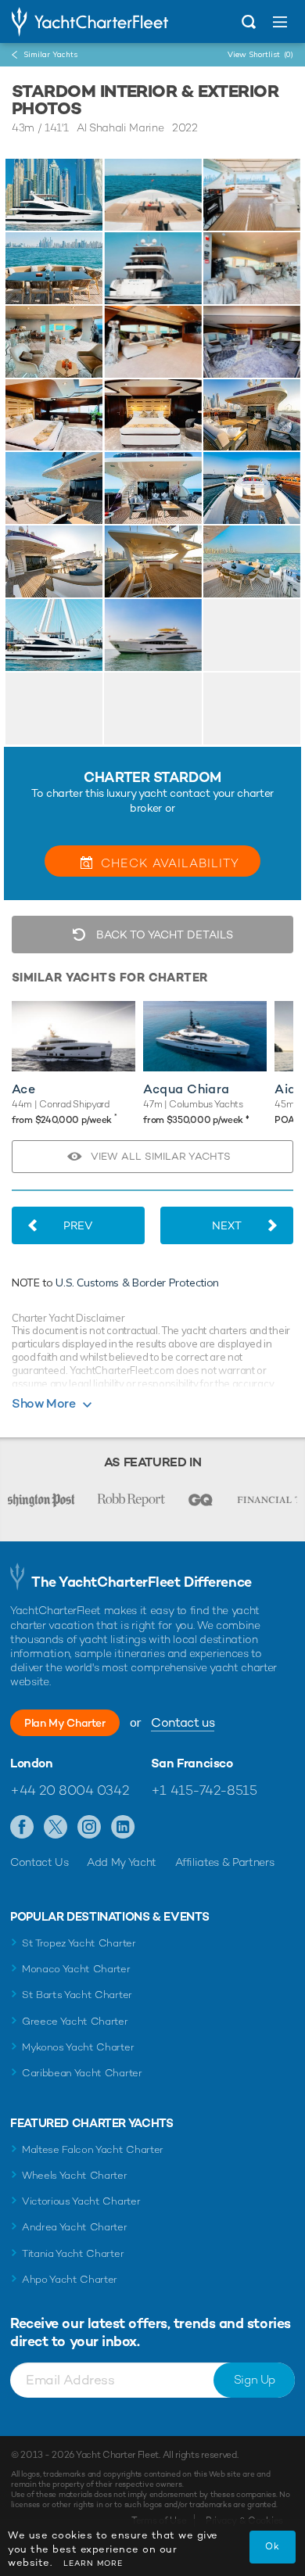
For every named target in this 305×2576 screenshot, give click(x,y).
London (32, 1763)
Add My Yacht (122, 1862)
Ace (23, 1089)
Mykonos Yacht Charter (78, 2047)
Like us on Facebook (22, 1828)
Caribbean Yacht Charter (82, 2073)
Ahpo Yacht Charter (70, 2279)
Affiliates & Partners (225, 1862)
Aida (289, 1089)
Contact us (183, 1722)
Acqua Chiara (187, 1089)
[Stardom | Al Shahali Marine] (54, 195)
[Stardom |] (152, 195)
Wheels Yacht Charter (75, 2175)
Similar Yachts (50, 54)
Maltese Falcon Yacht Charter (93, 2149)
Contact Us (39, 1862)
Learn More (93, 2563)
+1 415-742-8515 (204, 1790)
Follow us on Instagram (90, 1828)
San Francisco (192, 1763)
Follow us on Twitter (56, 1828)
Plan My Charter (65, 1723)
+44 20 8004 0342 (69, 1790)
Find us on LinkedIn (123, 1828)
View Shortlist (260, 54)
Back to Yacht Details (163, 935)
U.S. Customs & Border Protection (137, 1283)
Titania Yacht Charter (73, 2253)
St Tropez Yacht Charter (79, 1943)
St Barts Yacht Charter (77, 1995)
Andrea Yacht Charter (75, 2227)
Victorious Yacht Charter (81, 2201)
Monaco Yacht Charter (76, 1969)
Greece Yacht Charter (75, 2021)
